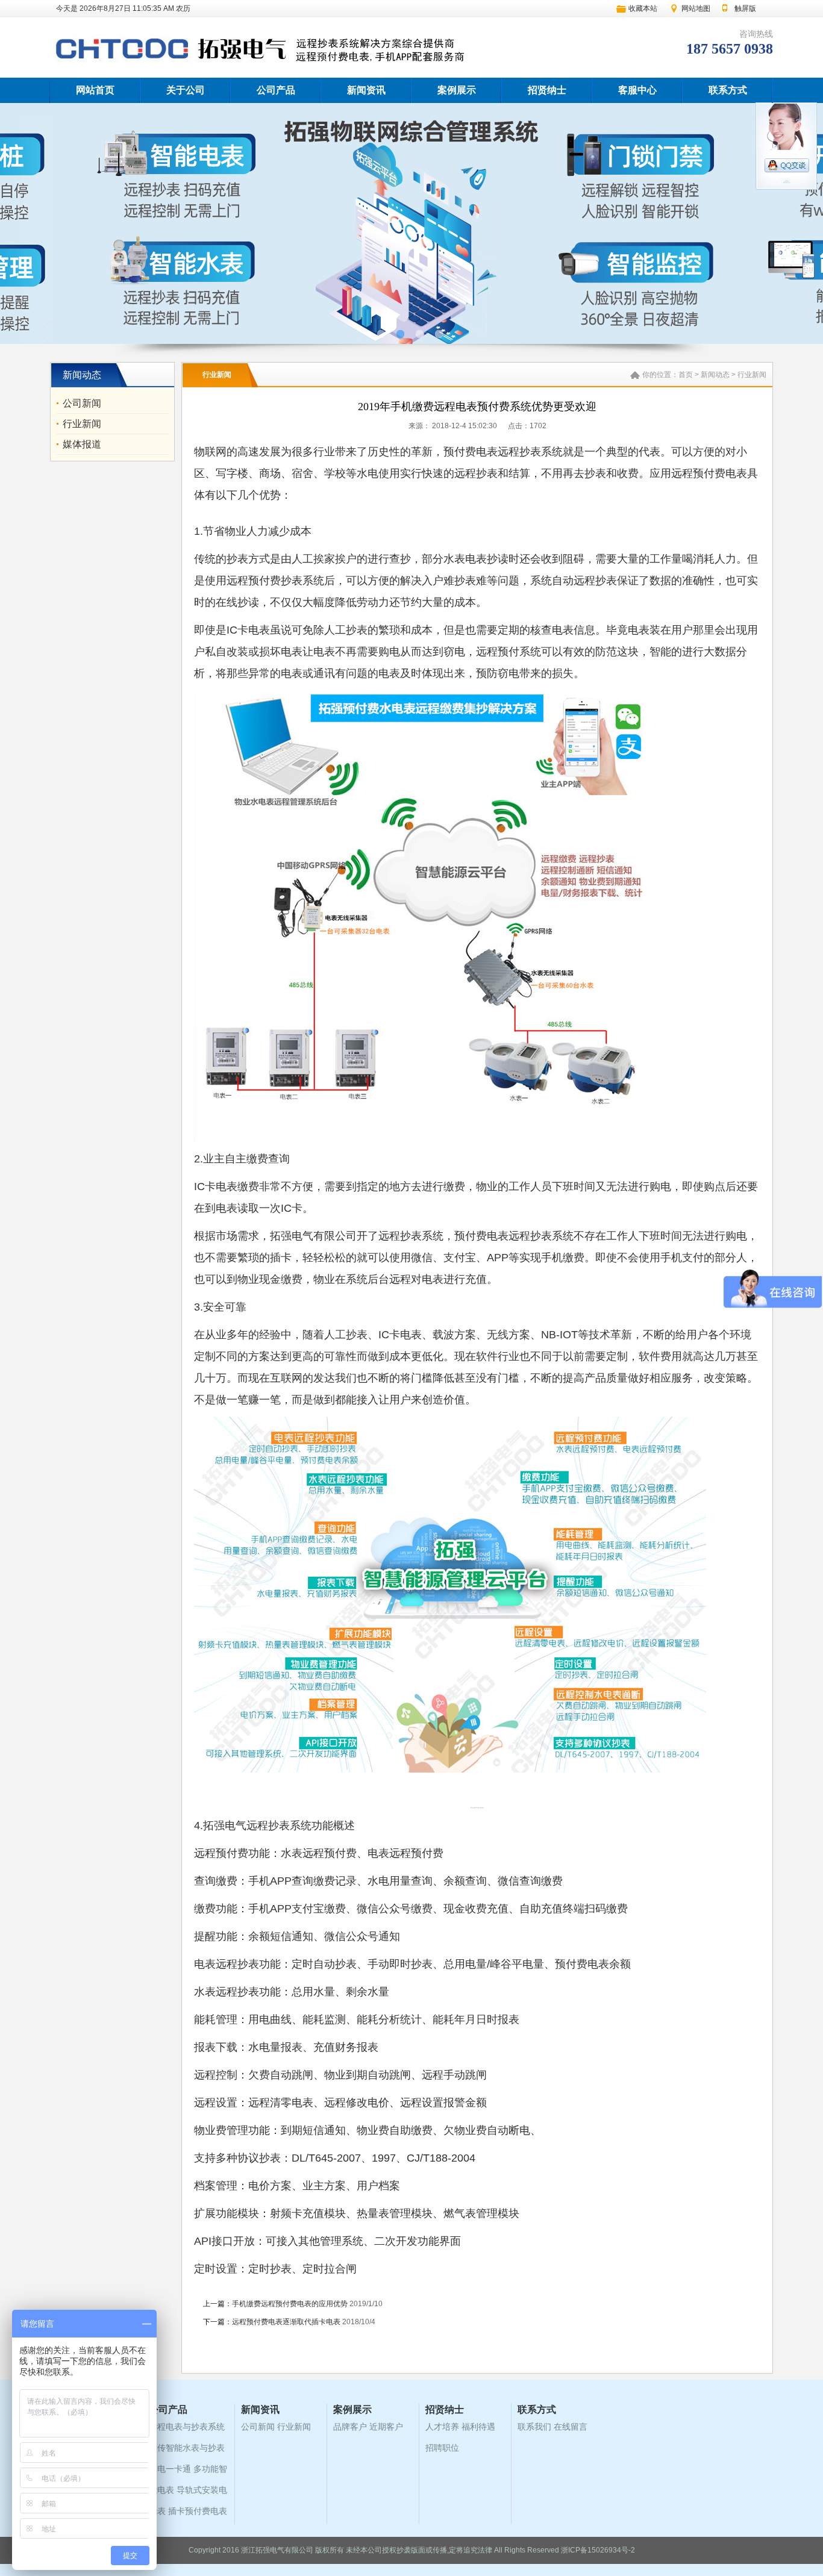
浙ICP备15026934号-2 (598, 2550)
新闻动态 (715, 375)
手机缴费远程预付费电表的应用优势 (290, 2304)
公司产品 (276, 90)
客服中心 (637, 90)
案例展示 (457, 90)
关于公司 (186, 90)
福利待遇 (478, 2427)
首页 (686, 375)
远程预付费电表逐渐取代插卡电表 (286, 2322)
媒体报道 (82, 444)
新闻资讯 (366, 90)
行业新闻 (82, 424)
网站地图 (696, 8)
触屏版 (745, 8)
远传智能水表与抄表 (187, 2448)
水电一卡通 (170, 2469)
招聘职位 (442, 2448)
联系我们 (534, 2427)
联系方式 (728, 90)
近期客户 (386, 2427)
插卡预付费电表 (198, 2511)
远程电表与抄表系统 (187, 2427)
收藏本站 (643, 8)
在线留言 (571, 2427)
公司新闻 (82, 403)
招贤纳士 (547, 90)
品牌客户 (350, 2427)
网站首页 (95, 90)
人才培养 (442, 2427)
